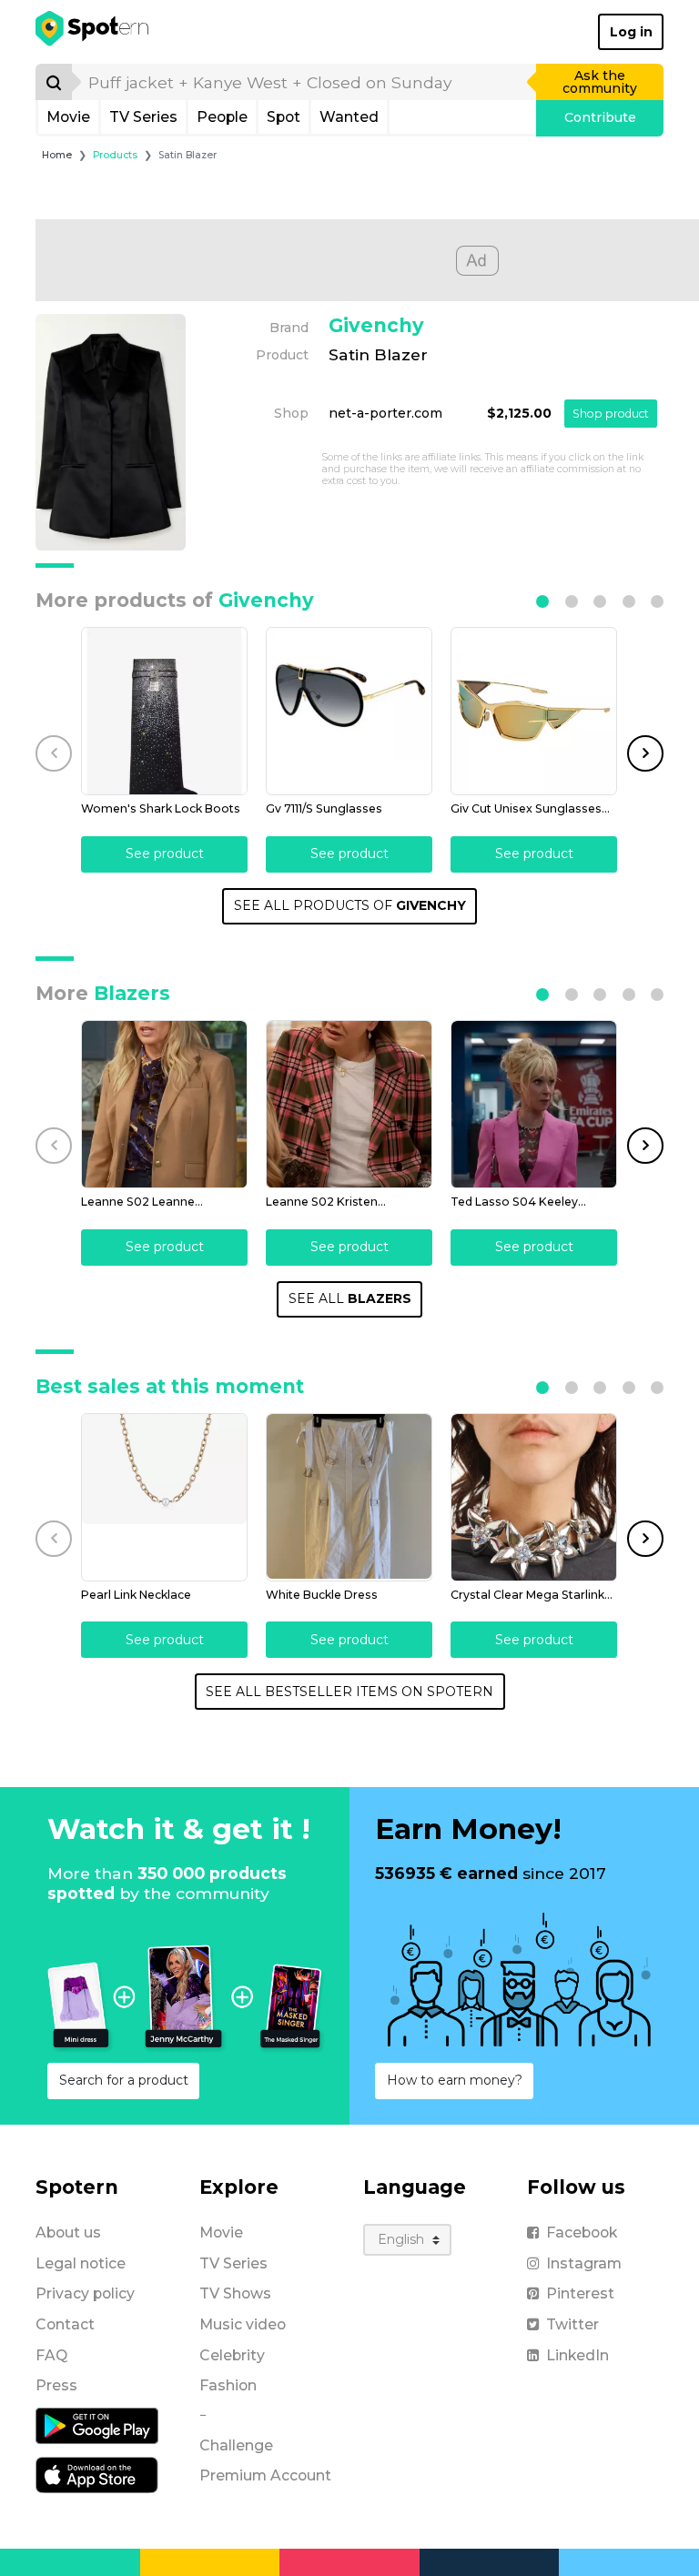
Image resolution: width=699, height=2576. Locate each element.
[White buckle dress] (349, 1497)
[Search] (54, 82)
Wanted (349, 117)
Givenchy (376, 325)
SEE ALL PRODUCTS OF (350, 905)
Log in (631, 32)
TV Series (143, 117)
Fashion (228, 2385)
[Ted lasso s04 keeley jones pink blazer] (534, 1104)
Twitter (572, 2324)
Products (115, 155)
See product (165, 854)
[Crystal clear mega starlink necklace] (534, 1497)
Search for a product (124, 2080)
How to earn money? (455, 2080)
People (222, 117)
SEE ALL (350, 1298)
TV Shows (235, 2293)
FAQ (51, 2355)
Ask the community (600, 82)
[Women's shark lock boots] (164, 711)
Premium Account (265, 2475)
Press (56, 2385)
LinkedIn (577, 2355)
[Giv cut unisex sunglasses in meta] (534, 711)
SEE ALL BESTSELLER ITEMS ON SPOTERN (349, 1692)
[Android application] (97, 2425)
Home (57, 155)
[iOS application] (97, 2474)
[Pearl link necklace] (164, 1497)
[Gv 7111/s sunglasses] (349, 711)
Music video (243, 2324)
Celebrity (232, 2355)
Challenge (236, 2445)
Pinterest (580, 2293)
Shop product (611, 414)
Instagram (584, 2263)
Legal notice (81, 2263)
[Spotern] (93, 32)
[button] (542, 601)
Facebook (582, 2233)
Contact (65, 2324)
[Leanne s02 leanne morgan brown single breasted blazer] (164, 1104)
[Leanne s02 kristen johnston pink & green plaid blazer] (349, 1104)
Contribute (600, 117)
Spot (284, 117)
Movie (68, 117)
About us (68, 2233)
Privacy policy (85, 2293)
